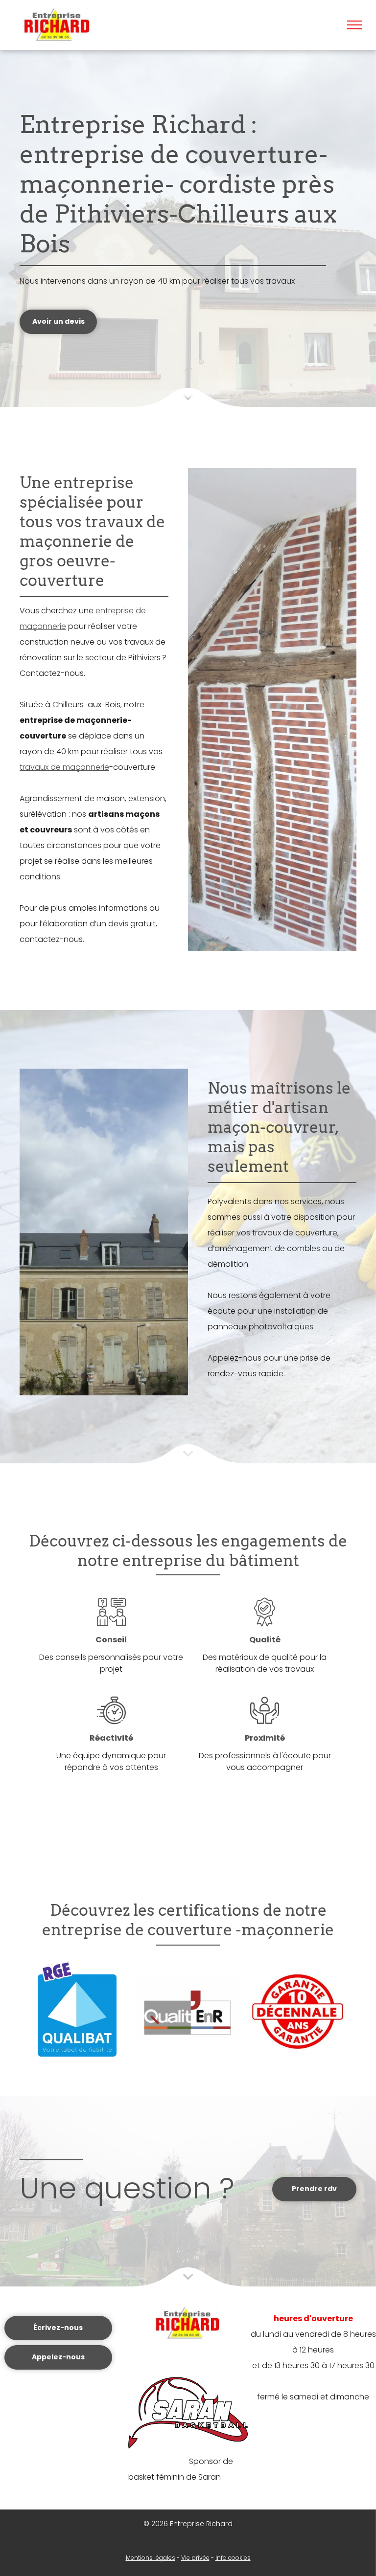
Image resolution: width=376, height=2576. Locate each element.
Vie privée (195, 2558)
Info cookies (233, 2558)
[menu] (354, 25)
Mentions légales (151, 2558)
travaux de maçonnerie (64, 767)
